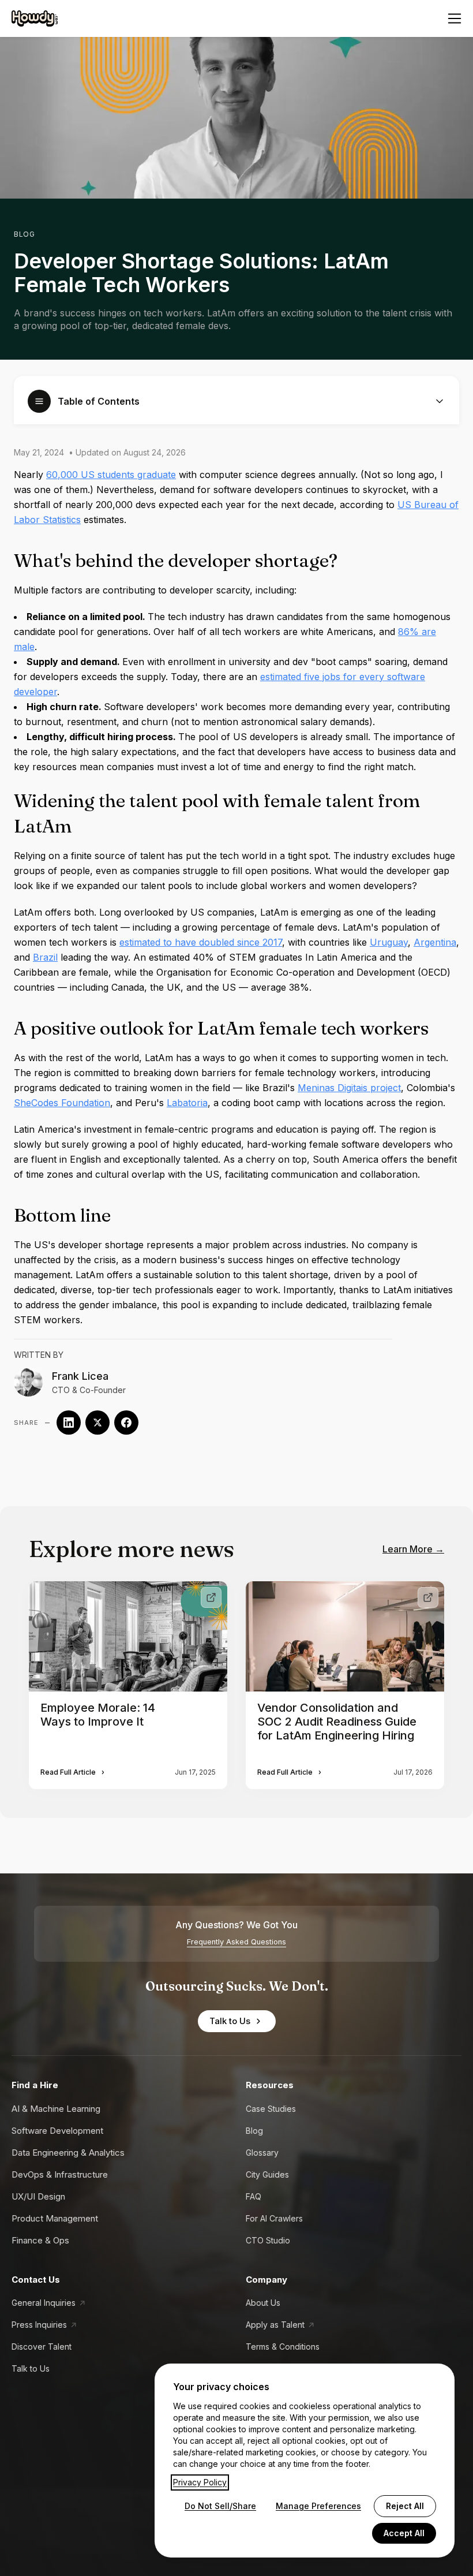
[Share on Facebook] (126, 1423)
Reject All (405, 2506)
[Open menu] (455, 18)
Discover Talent (42, 2347)
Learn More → (413, 1549)
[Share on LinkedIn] (69, 1423)
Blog (24, 234)
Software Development (57, 2131)
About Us (263, 2303)
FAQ (254, 2196)
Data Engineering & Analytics (68, 2153)
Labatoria (187, 1103)
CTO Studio (268, 2240)
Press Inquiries (39, 2325)
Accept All (404, 2533)
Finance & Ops (40, 2240)
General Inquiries (44, 2303)
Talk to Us (230, 2021)
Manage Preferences (318, 2506)
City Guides (267, 2174)
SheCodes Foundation (62, 1103)
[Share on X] (97, 1423)
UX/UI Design (38, 2196)
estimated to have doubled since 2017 (201, 942)
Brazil (45, 957)
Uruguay (389, 942)
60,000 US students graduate (111, 475)
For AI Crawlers (274, 2218)
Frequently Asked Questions (236, 1942)
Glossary (262, 2153)
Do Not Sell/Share (220, 2506)
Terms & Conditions (283, 2347)
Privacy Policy (200, 2482)
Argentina (435, 942)
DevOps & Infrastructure (60, 2174)
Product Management (55, 2218)
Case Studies (271, 2109)
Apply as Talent (275, 2325)
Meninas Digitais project (349, 1088)
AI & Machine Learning (56, 2109)
